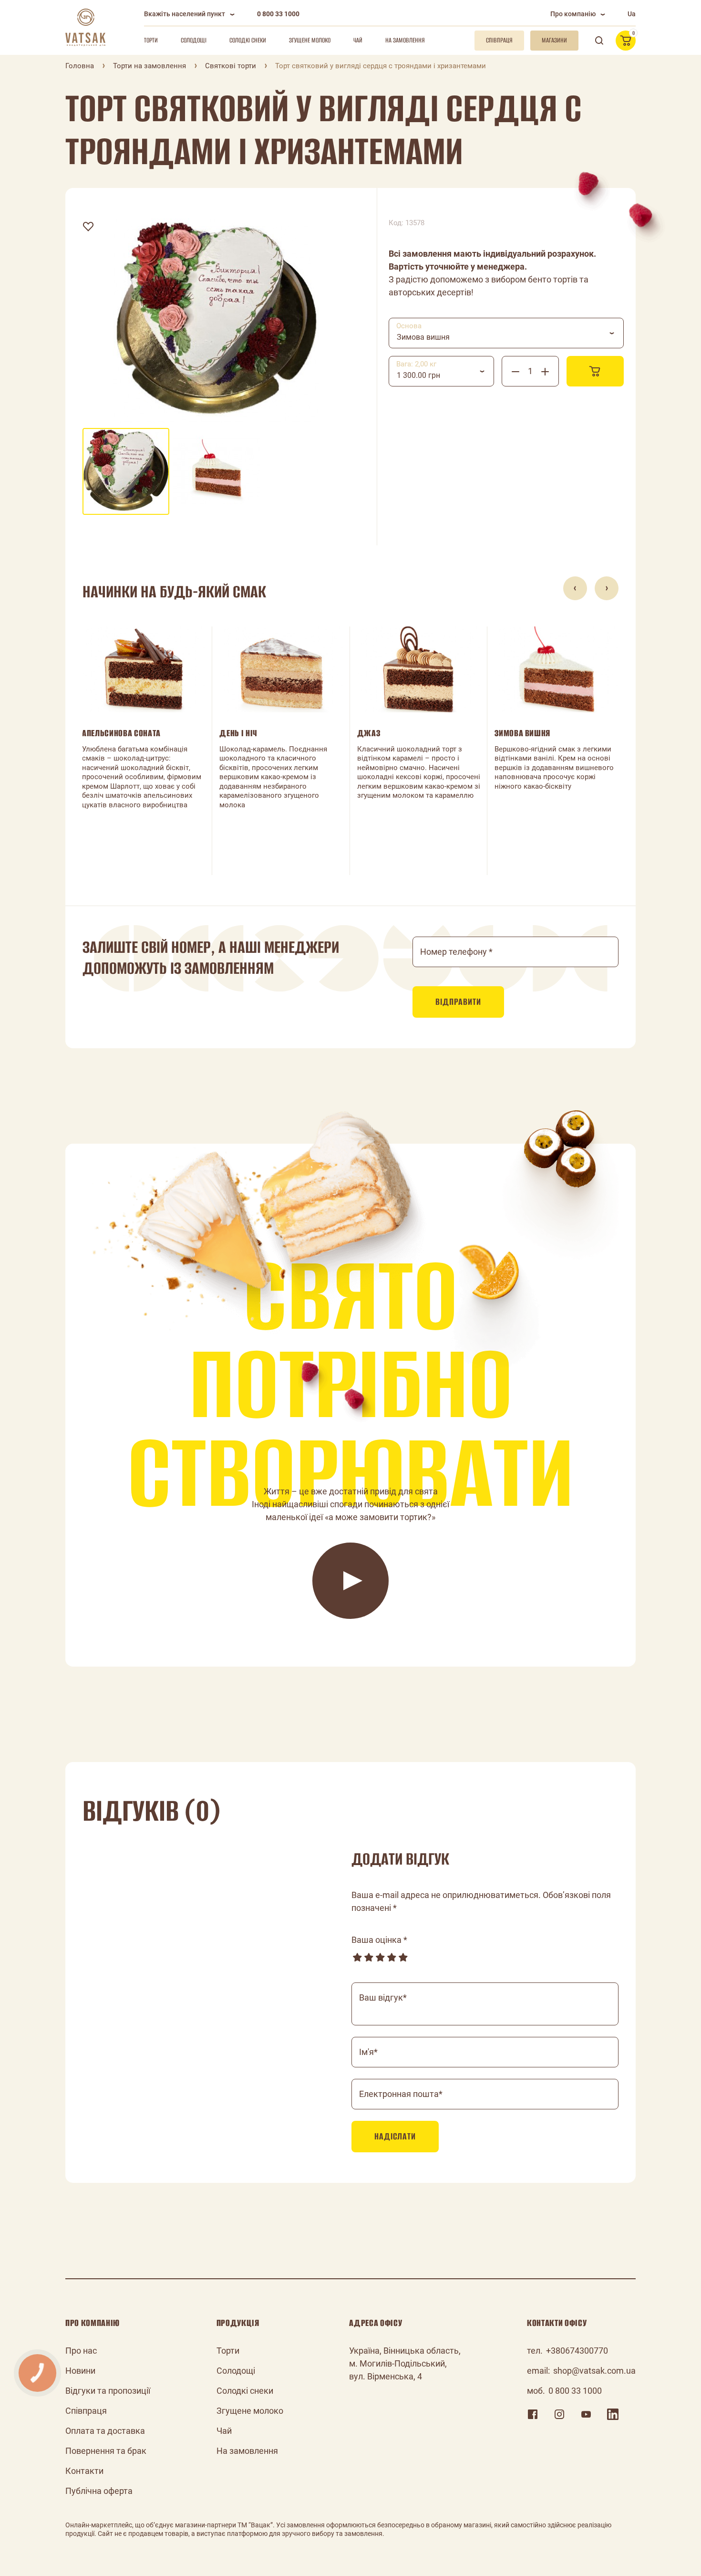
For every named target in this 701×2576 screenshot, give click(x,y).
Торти (151, 40)
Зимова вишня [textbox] (423, 337)
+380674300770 (577, 2351)
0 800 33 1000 (278, 14)
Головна (80, 66)
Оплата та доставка (105, 2431)
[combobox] (506, 333)
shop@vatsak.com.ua (594, 2371)
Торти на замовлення (149, 66)
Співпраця (86, 2411)
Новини (80, 2371)
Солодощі (194, 40)
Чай (358, 40)
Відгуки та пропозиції (108, 2391)
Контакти (84, 2471)
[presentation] (575, 588)
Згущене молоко (310, 40)
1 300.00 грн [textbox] (418, 375)
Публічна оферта (99, 2491)
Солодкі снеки (248, 40)
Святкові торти (231, 66)
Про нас (81, 2351)
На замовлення (405, 40)
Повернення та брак (106, 2451)
